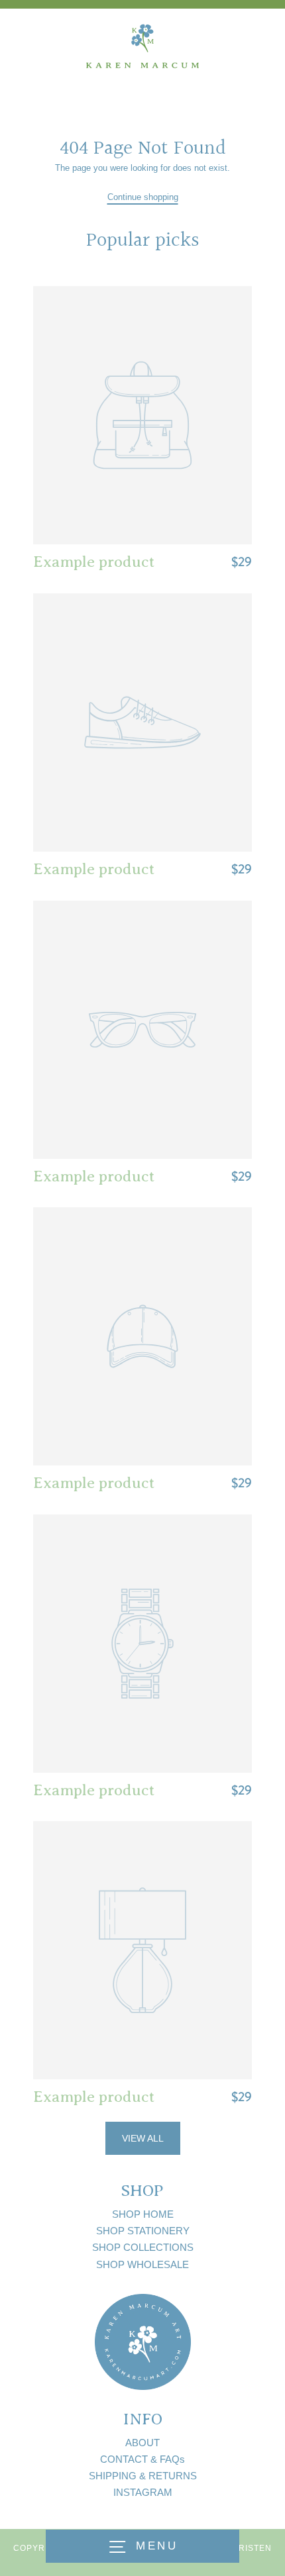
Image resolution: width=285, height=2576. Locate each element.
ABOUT (142, 2443)
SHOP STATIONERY (143, 2231)
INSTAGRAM (143, 2492)
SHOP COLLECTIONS (143, 2247)
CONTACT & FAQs (142, 2459)
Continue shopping (143, 197)
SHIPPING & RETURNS (143, 2476)
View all (143, 2138)
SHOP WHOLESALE (142, 2264)
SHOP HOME (143, 2214)
